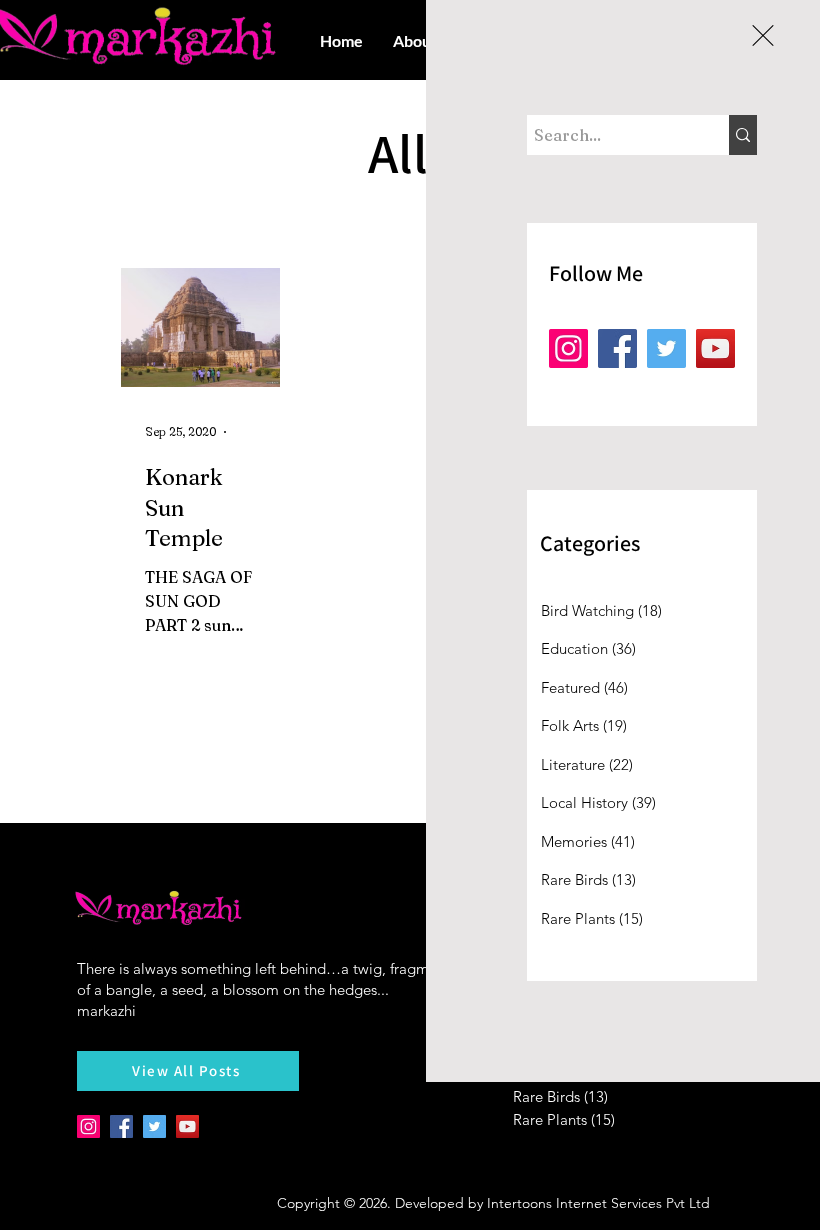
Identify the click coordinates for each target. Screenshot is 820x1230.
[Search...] (743, 135)
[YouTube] (715, 348)
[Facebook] (617, 348)
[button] (763, 35)
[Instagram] (568, 348)
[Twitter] (666, 348)
